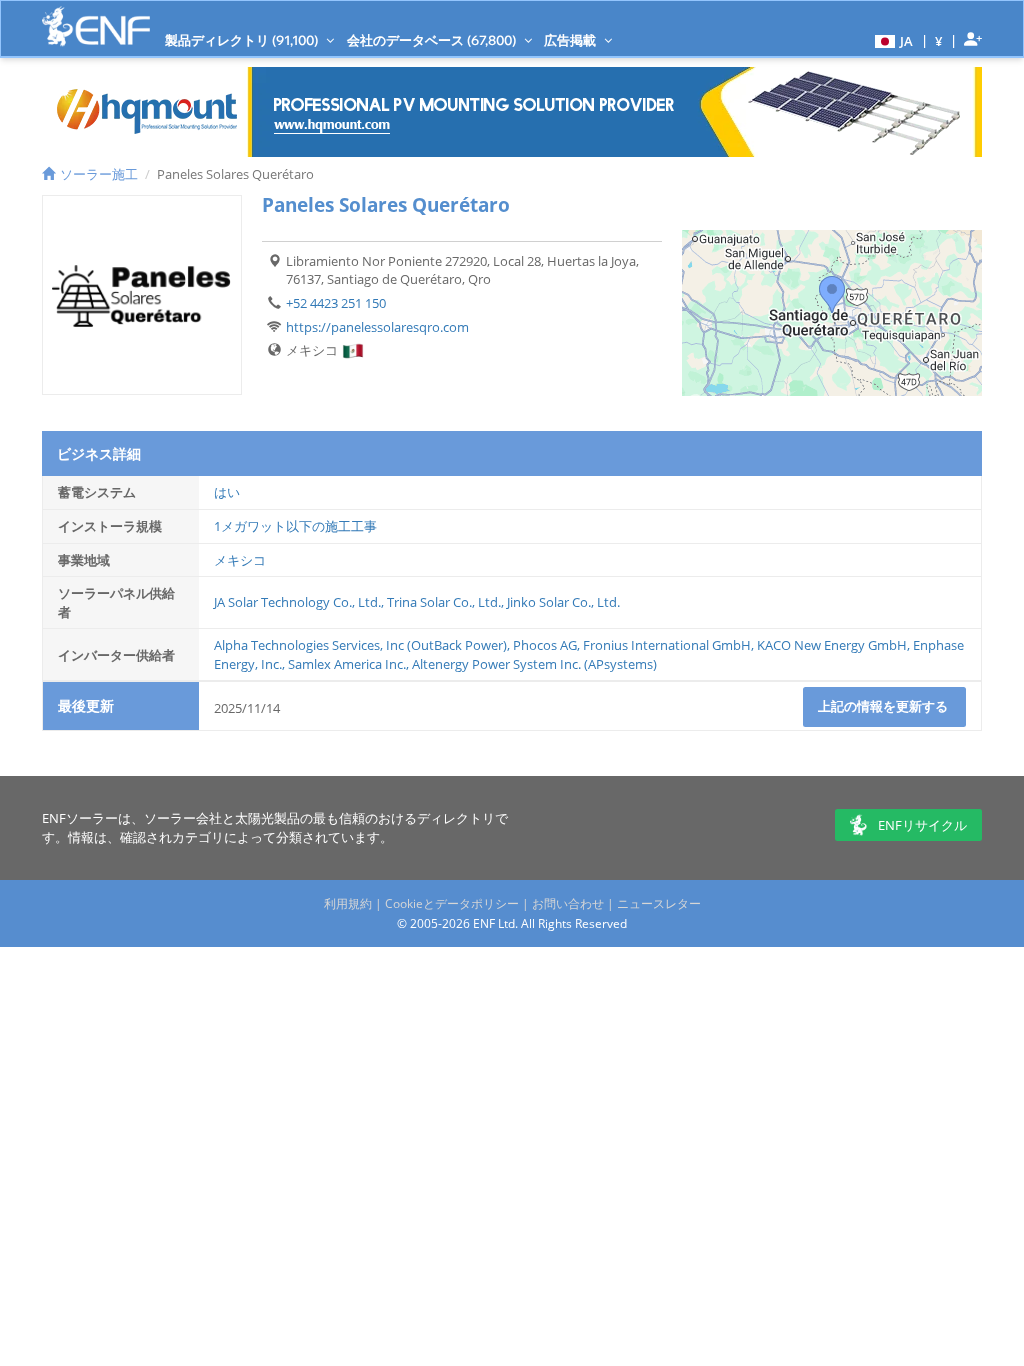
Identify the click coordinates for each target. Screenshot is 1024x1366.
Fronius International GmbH (667, 645)
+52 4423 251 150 (336, 303)
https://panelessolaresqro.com (377, 327)
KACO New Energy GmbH (832, 645)
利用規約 (348, 903)
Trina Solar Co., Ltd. (444, 602)
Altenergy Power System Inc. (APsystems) (534, 664)
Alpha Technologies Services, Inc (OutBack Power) (360, 645)
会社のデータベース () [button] (433, 40)
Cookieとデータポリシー (452, 903)
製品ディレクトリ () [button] (243, 40)
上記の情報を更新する (884, 706)
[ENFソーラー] (96, 26)
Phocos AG (545, 645)
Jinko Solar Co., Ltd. (563, 602)
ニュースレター (659, 903)
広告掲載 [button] (571, 40)
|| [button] (939, 40)
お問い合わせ (568, 903)
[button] (891, 40)
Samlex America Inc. (347, 664)
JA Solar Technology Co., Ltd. (297, 602)
